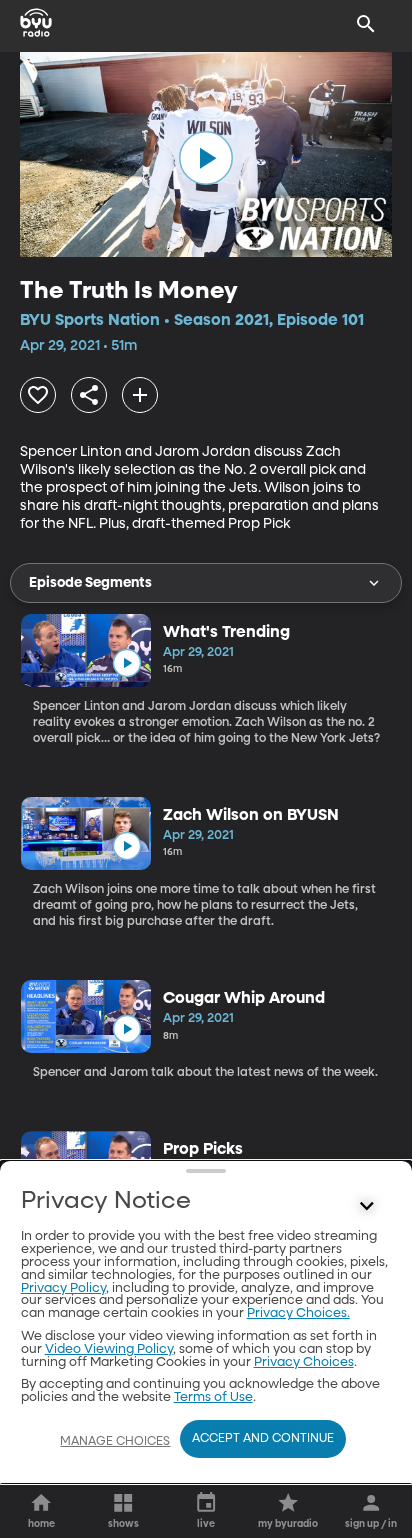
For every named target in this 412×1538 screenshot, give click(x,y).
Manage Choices (115, 1442)
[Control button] (366, 1206)
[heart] (38, 395)
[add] (140, 395)
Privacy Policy (63, 1288)
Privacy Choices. (298, 1313)
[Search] (366, 24)
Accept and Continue (263, 1439)
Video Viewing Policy (109, 1349)
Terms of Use (213, 1397)
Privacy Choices (304, 1362)
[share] (89, 395)
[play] (206, 158)
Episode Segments (90, 583)
